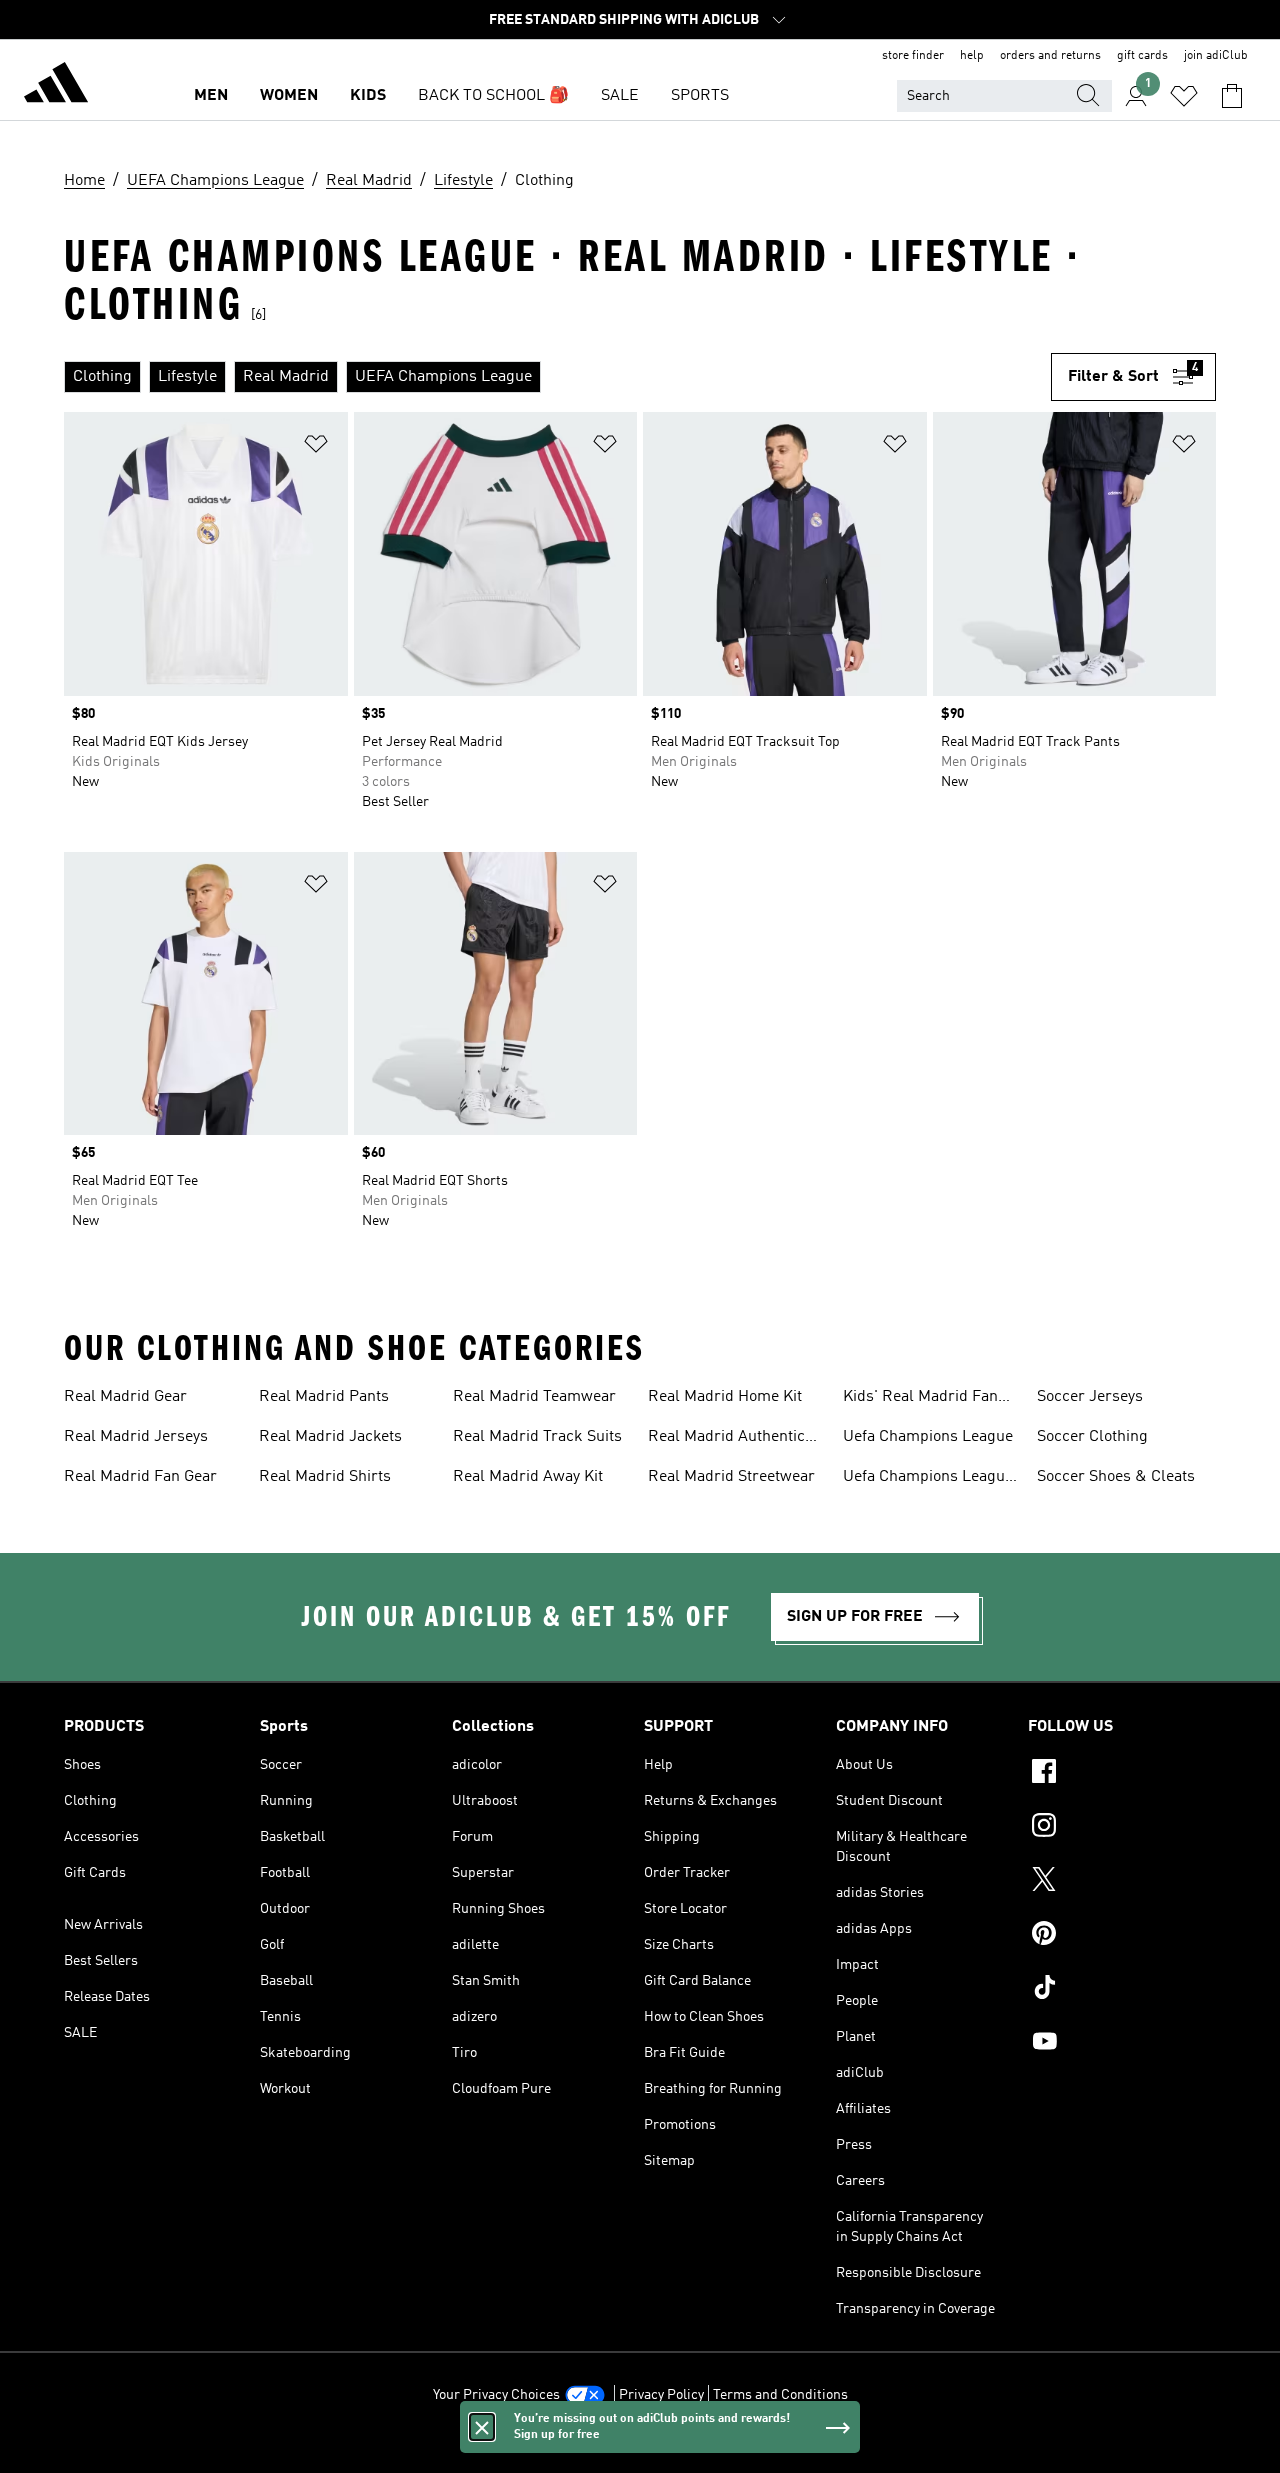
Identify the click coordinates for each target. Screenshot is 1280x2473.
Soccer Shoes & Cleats (1116, 1477)
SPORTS (700, 96)
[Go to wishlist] (1184, 96)
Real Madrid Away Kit (528, 1477)
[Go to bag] (1232, 96)
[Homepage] (56, 86)
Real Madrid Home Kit (725, 1397)
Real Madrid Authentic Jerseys (726, 1439)
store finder (913, 56)
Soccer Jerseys (1090, 1397)
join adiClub (1216, 56)
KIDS (368, 96)
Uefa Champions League (928, 1437)
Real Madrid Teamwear (534, 1397)
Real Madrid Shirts (325, 1477)
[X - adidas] (1122, 1882)
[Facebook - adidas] (1122, 1774)
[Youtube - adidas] (1122, 2044)
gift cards (1142, 56)
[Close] (482, 2427)
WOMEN (289, 96)
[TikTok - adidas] (1122, 1990)
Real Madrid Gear (125, 1397)
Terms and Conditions (780, 2395)
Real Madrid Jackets (330, 1437)
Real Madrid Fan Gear (140, 1477)
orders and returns (1050, 56)
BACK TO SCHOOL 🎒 (493, 96)
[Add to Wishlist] (316, 447)
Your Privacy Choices (496, 2395)
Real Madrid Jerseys (136, 1437)
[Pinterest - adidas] (1122, 1936)
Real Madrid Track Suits (537, 1437)
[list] (557, 377)
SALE (620, 96)
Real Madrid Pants (324, 1397)
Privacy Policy (661, 2395)
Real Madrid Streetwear (731, 1477)
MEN (211, 96)
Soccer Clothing (1092, 1437)
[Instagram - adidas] (1122, 1828)
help (972, 56)
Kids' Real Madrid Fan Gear (920, 1399)
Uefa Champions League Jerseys (928, 1479)
